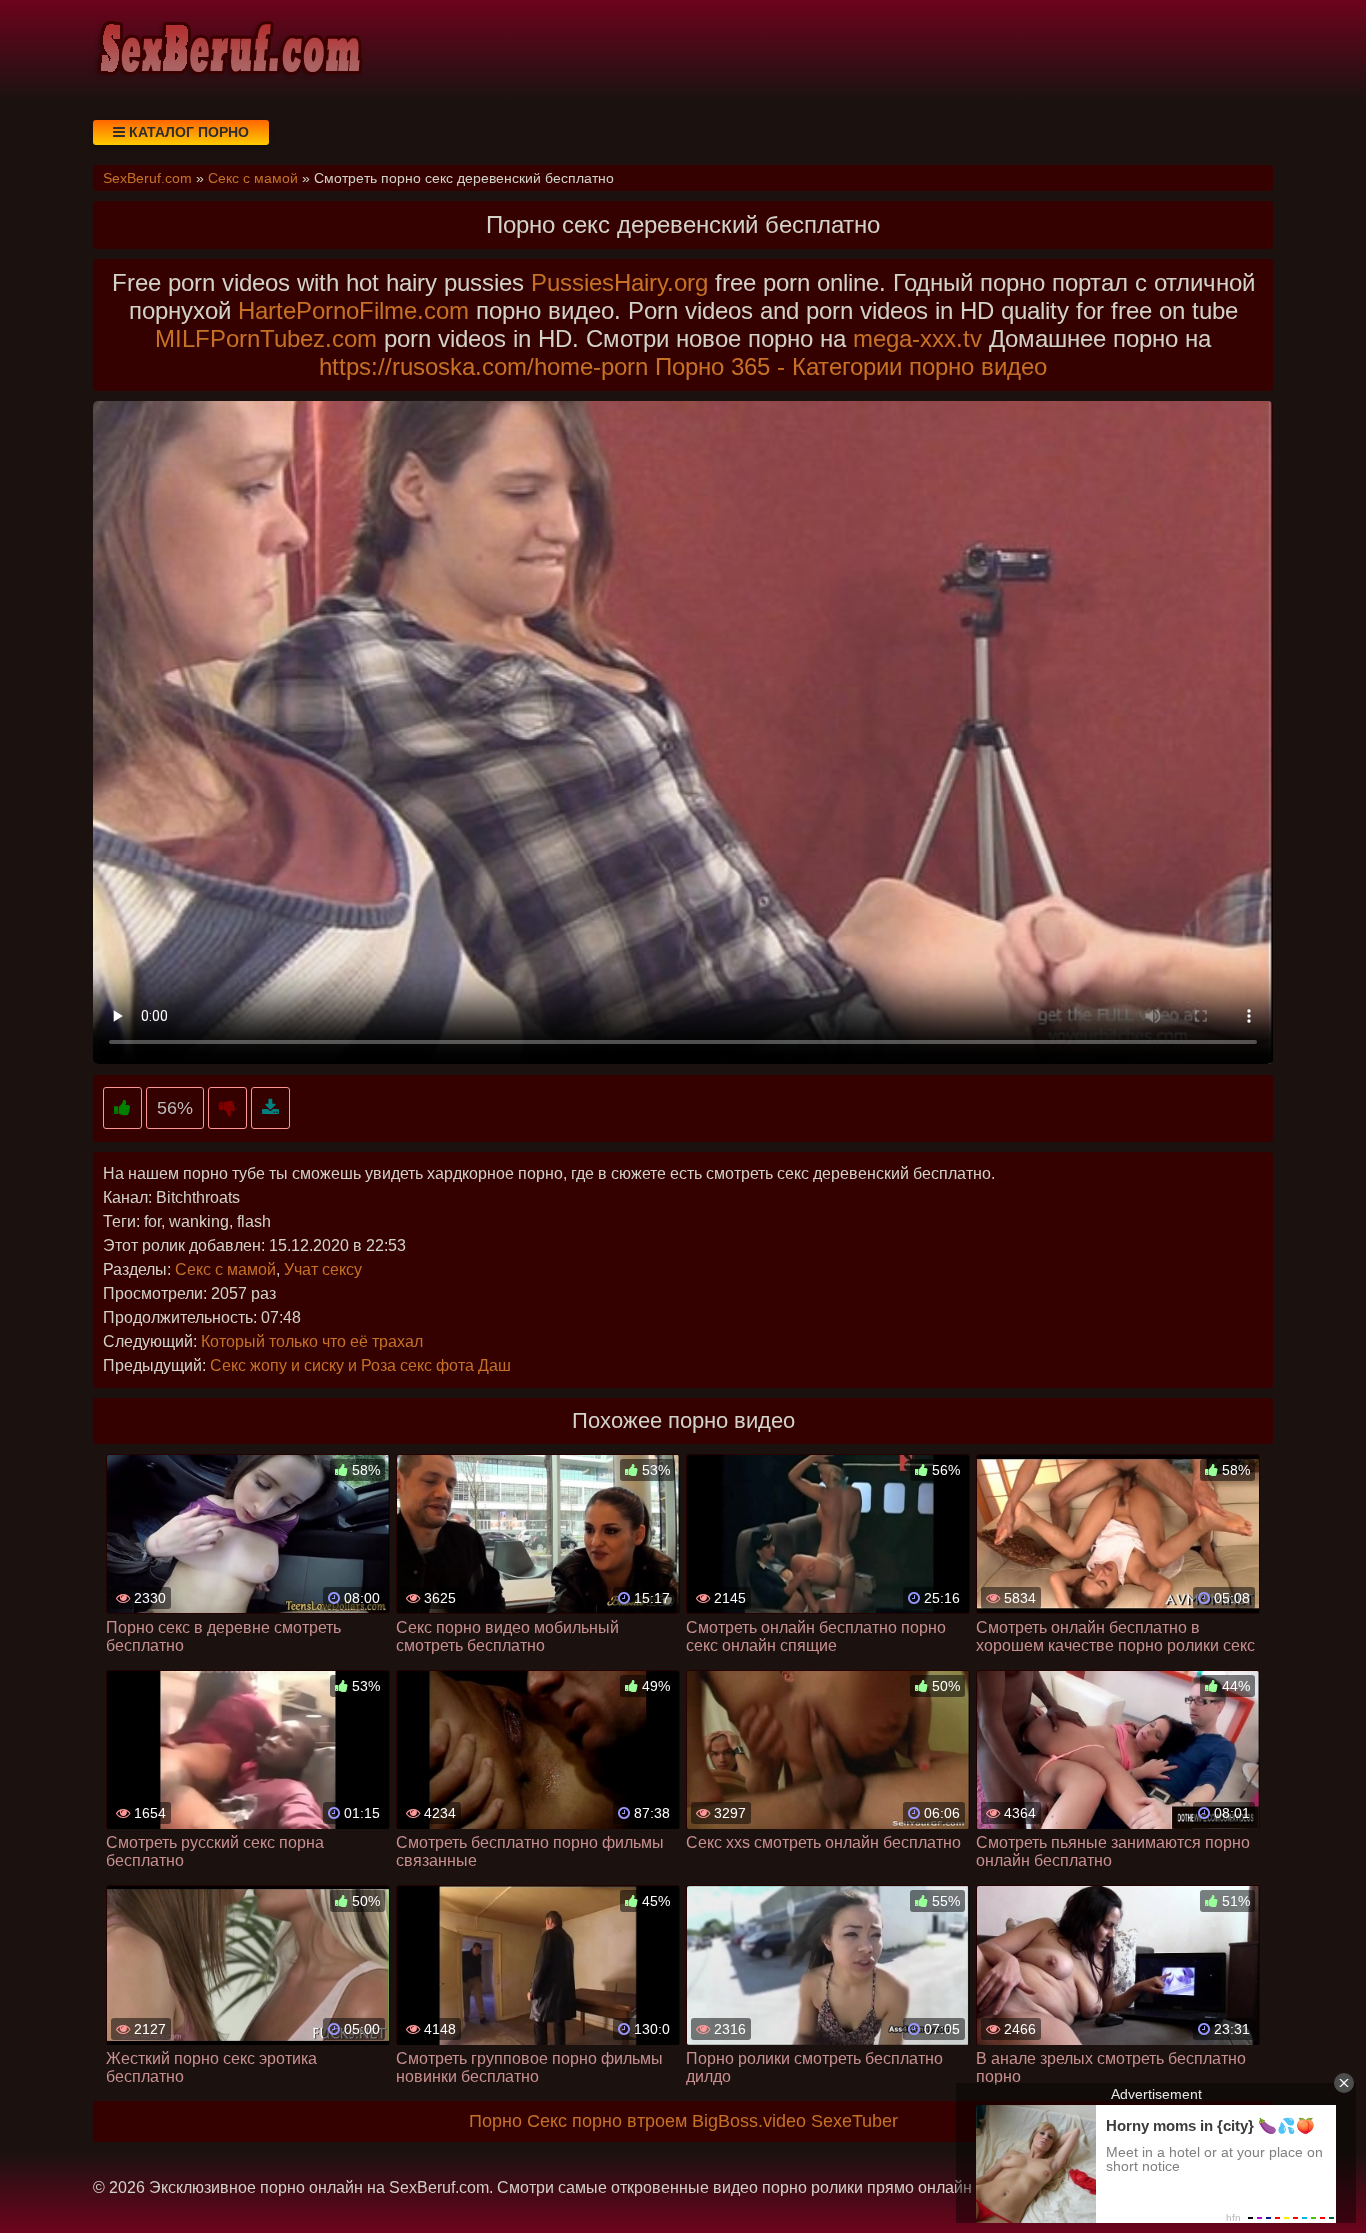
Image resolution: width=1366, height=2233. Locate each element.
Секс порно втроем (607, 2121)
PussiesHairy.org (619, 282)
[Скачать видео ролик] (270, 1108)
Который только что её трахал (312, 1341)
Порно (495, 2121)
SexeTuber (854, 2121)
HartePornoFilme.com (353, 310)
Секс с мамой (225, 1269)
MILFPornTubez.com (266, 338)
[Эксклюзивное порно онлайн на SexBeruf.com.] (228, 50)
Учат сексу (323, 1269)
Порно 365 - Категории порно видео (851, 366)
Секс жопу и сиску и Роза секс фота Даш (360, 1365)
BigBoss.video (749, 2121)
